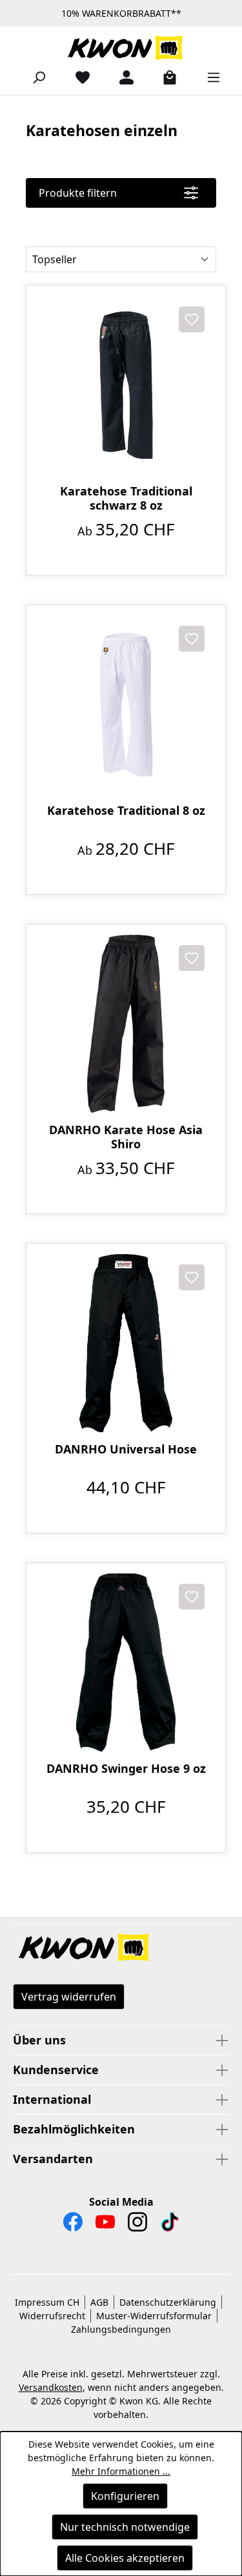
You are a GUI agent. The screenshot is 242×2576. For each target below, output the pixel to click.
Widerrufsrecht (52, 2316)
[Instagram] (137, 2225)
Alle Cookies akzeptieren (125, 2558)
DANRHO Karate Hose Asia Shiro (126, 1137)
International (52, 2099)
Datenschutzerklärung (168, 2302)
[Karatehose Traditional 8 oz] (126, 704)
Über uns (39, 2040)
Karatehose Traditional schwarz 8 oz (126, 498)
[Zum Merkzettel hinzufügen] (192, 319)
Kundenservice (56, 2070)
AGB (99, 2302)
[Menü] (208, 77)
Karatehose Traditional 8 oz (126, 811)
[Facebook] (73, 2225)
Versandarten (53, 2159)
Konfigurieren (125, 2496)
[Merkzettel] (77, 77)
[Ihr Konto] (121, 77)
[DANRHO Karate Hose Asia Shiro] (126, 1024)
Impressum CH (47, 2302)
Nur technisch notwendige (125, 2527)
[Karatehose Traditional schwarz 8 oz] (126, 385)
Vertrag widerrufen (69, 1997)
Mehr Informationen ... (121, 2471)
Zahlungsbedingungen (121, 2329)
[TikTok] (170, 2225)
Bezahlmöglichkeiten (74, 2129)
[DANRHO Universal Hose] (126, 1343)
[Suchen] (34, 77)
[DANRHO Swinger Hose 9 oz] (126, 1662)
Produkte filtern (78, 193)
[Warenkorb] (165, 77)
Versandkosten (51, 2387)
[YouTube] (105, 2225)
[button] (121, 1948)
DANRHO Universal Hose (126, 1449)
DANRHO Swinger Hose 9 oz (126, 1769)
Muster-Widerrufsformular (154, 2316)
